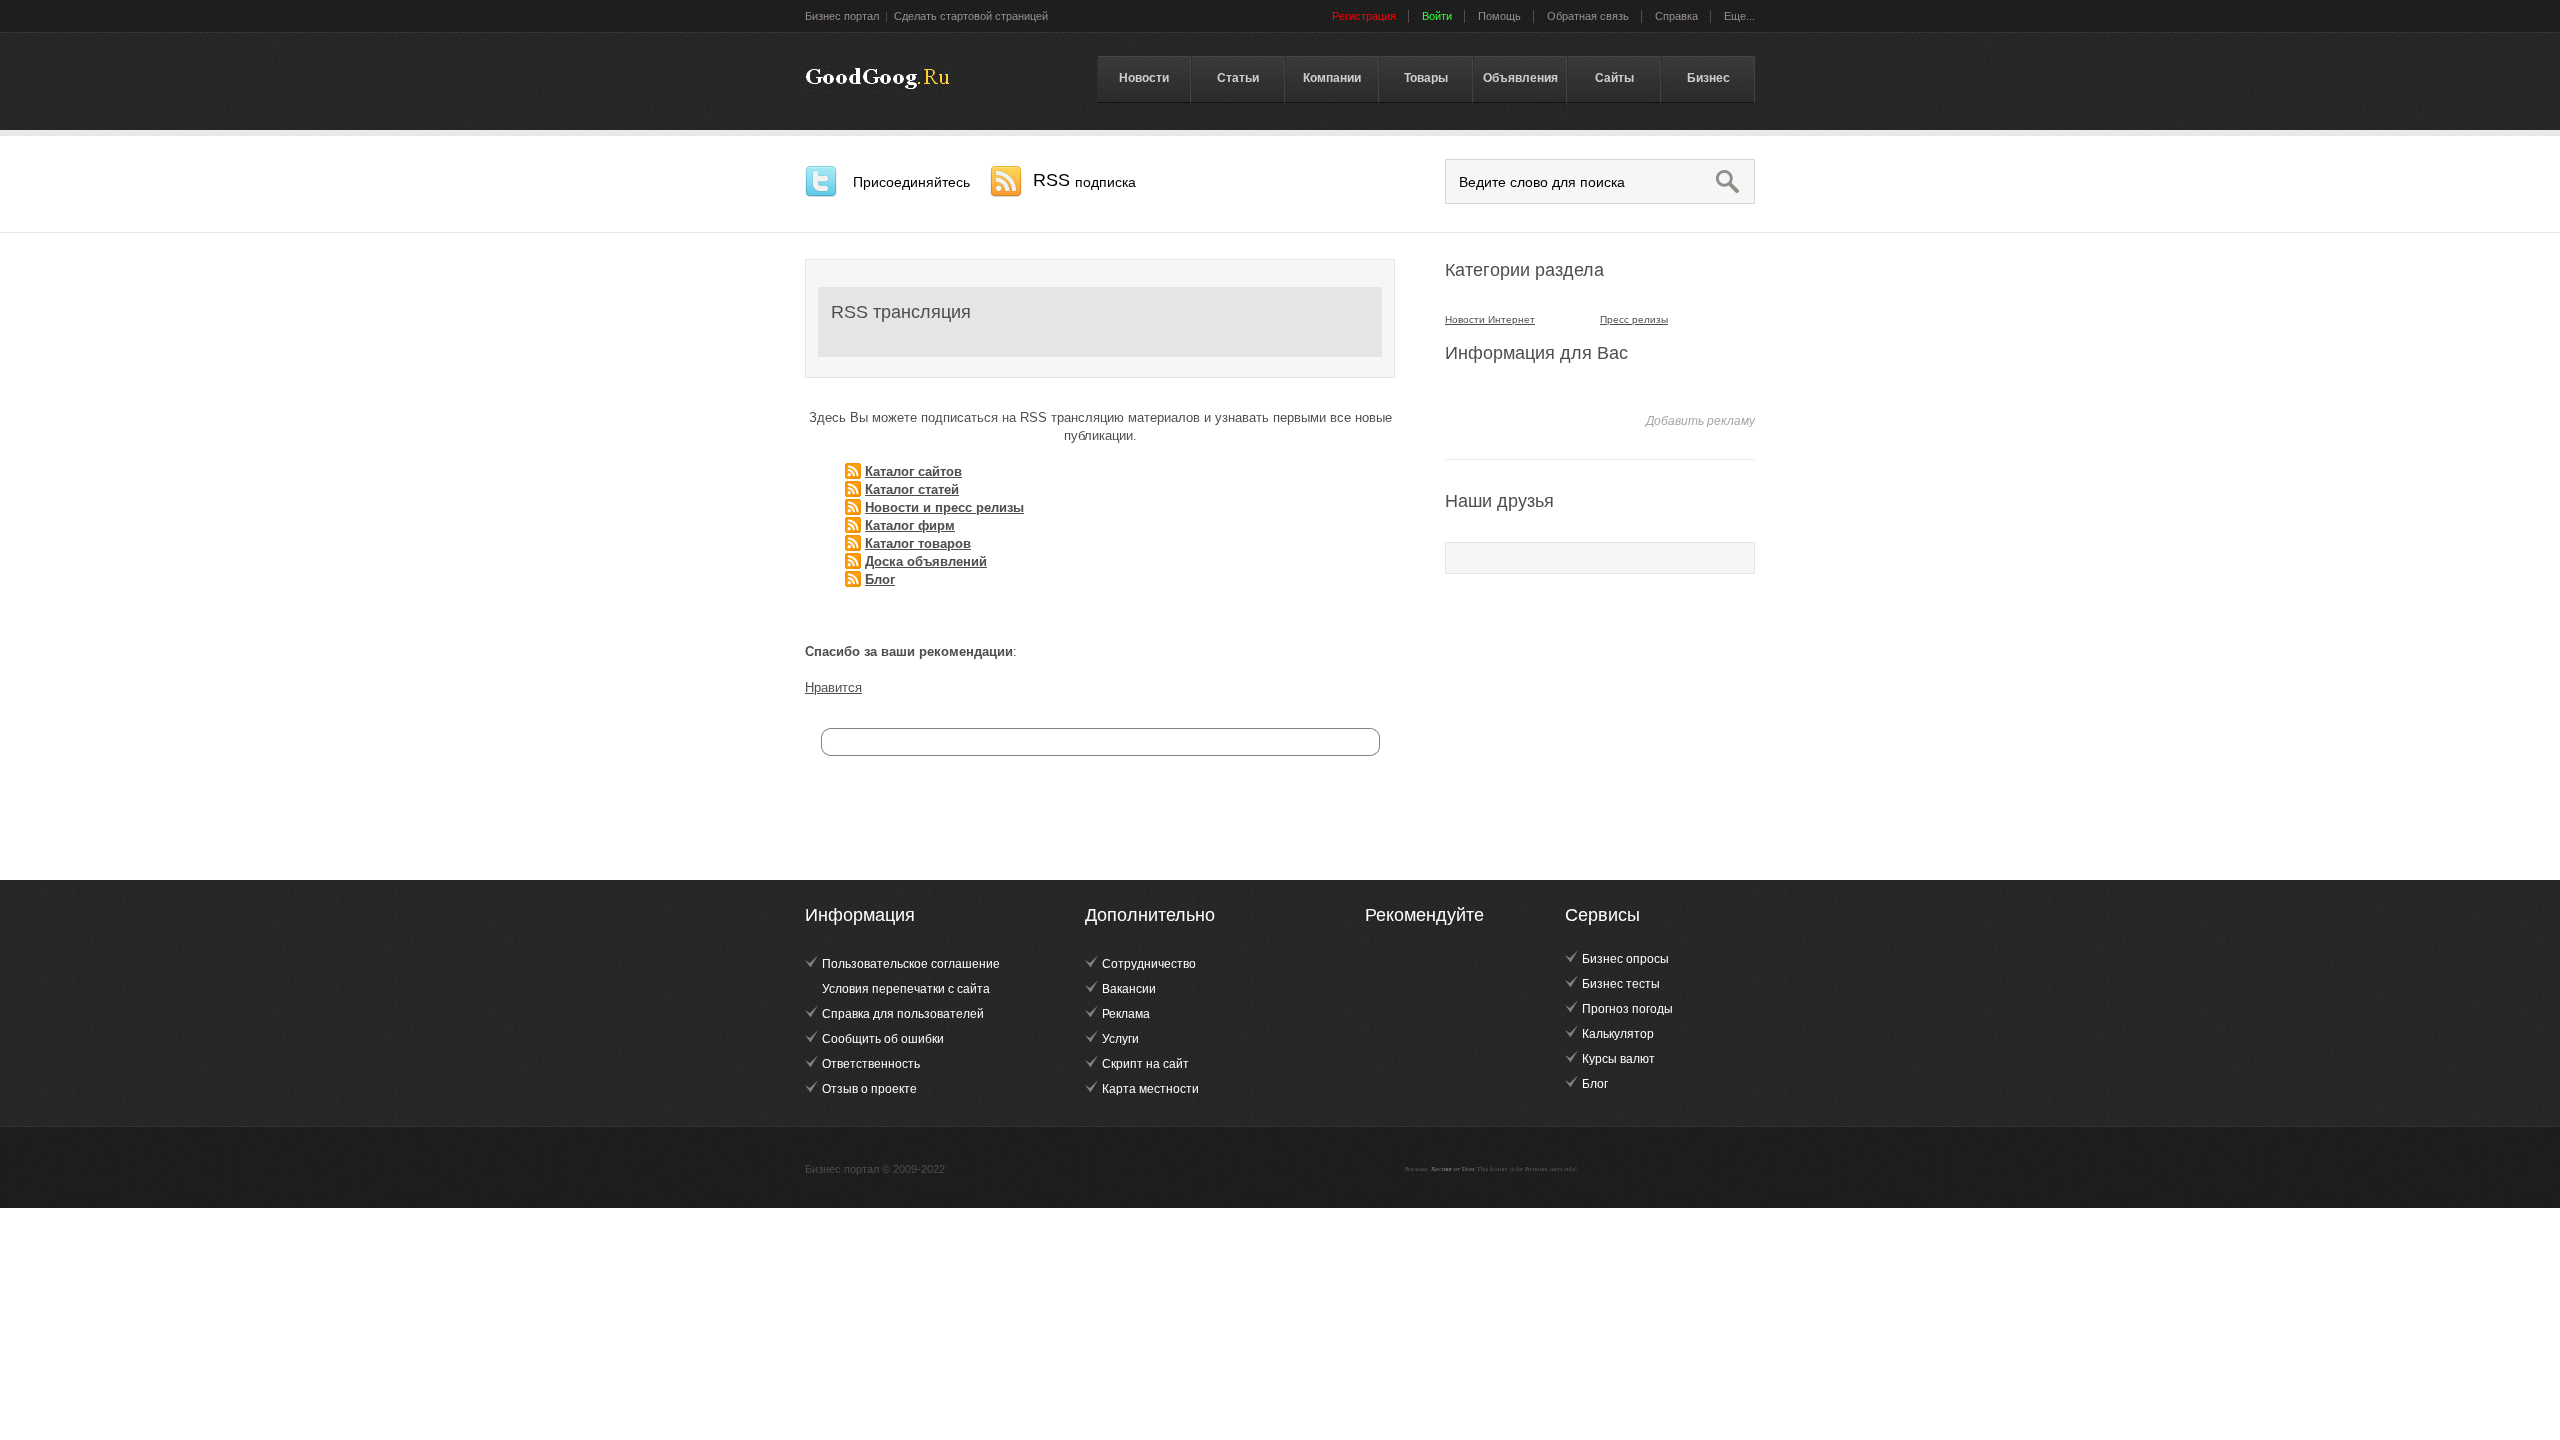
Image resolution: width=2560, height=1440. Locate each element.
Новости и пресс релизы (944, 507)
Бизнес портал (842, 16)
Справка (1676, 16)
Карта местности (1150, 1089)
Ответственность (871, 1064)
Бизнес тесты (1621, 984)
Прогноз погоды (1627, 1009)
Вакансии (1129, 989)
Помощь (1499, 16)
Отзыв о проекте (869, 1089)
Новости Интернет (1490, 319)
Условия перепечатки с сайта (906, 989)
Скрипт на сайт (1145, 1064)
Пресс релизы (1634, 319)
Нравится (833, 687)
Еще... (1739, 16)
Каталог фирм (910, 525)
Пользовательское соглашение (911, 964)
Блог (880, 579)
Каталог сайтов (913, 471)
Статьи (1238, 78)
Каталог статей (912, 489)
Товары (1426, 78)
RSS (1084, 180)
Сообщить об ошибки (883, 1039)
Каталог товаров (918, 543)
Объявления (1520, 78)
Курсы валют (1618, 1059)
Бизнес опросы (1625, 959)
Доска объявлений (926, 561)
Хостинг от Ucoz (1453, 1169)
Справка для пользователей (903, 1014)
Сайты (1614, 78)
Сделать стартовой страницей (971, 16)
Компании (1332, 78)
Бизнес (1708, 78)
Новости (1144, 78)
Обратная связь (1588, 16)
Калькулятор (1618, 1034)
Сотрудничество (1149, 964)
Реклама (1126, 1014)
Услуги (1120, 1039)
